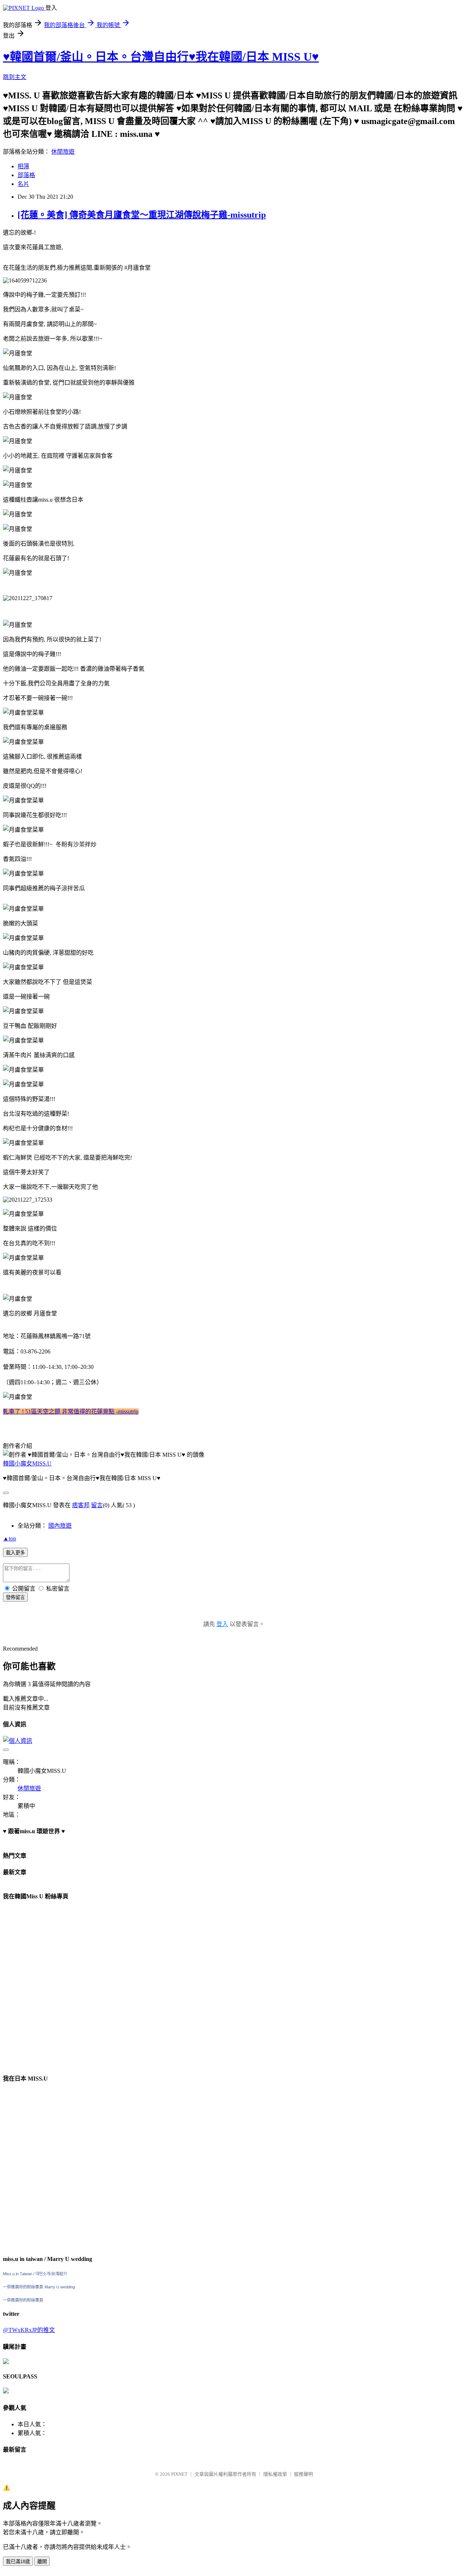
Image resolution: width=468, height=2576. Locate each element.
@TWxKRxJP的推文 (29, 2330)
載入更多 (15, 1553)
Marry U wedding (60, 2287)
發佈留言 (15, 1597)
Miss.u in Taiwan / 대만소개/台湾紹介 (35, 2274)
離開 (42, 2562)
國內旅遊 (60, 1526)
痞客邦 (81, 1505)
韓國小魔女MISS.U (27, 1463)
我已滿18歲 (18, 2562)
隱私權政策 (275, 2474)
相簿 (23, 166)
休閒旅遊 (63, 152)
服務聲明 (303, 2474)
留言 (97, 1505)
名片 (23, 184)
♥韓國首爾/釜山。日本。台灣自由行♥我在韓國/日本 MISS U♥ (161, 57)
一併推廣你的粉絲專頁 (23, 2287)
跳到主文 (15, 77)
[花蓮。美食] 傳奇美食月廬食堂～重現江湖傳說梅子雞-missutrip (142, 215)
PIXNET (179, 2474)
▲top (10, 1538)
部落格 (26, 175)
